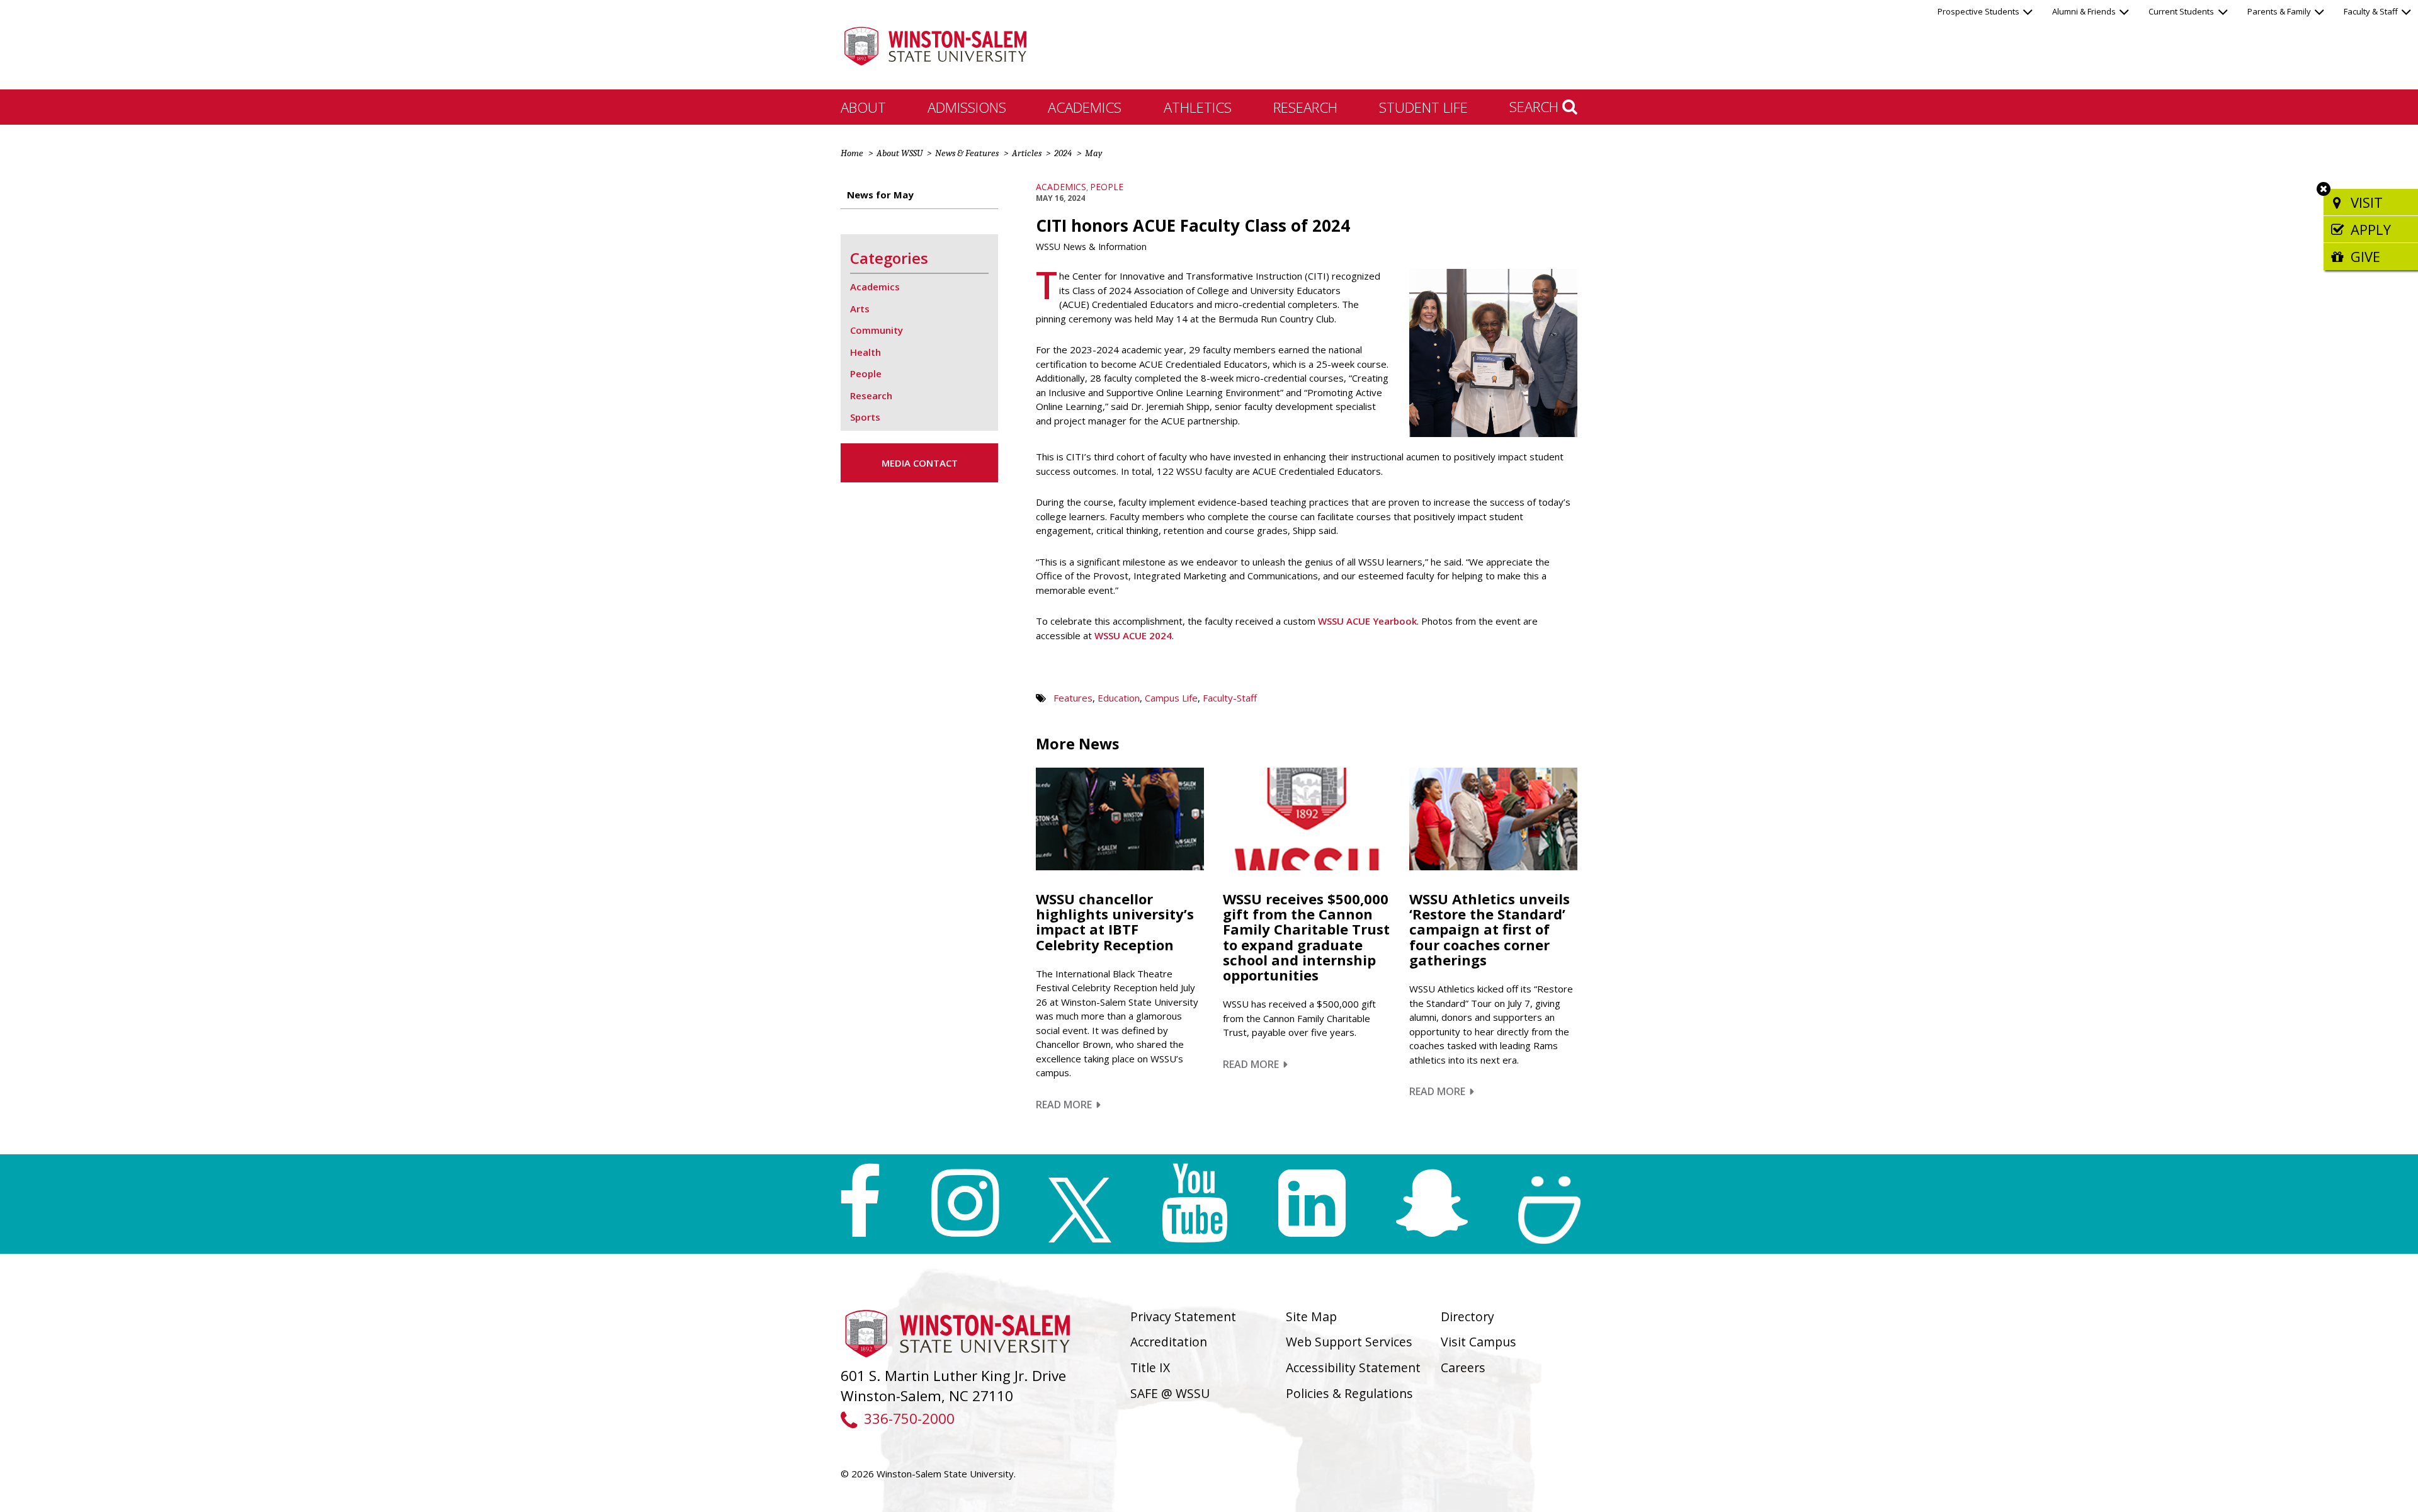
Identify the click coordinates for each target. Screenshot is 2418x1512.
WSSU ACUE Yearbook (1367, 621)
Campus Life (1171, 698)
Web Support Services (1349, 1342)
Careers (1463, 1367)
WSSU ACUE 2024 (1133, 635)
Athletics (1198, 107)
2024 (1063, 153)
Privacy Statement (1183, 1316)
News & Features (967, 153)
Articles (1027, 153)
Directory (1467, 1316)
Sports (865, 417)
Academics (1085, 107)
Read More (1068, 1105)
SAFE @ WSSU (1170, 1393)
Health (866, 352)
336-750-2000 (909, 1418)
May (1093, 153)
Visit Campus (1479, 1342)
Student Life (1423, 107)
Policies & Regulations (1349, 1393)
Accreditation (1169, 1342)
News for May (880, 195)
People (1107, 187)
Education (1119, 698)
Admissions (967, 107)
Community (877, 330)
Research (1305, 107)
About (863, 107)
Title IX (1150, 1367)
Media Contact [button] (920, 463)
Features (1073, 698)
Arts (860, 309)
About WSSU (900, 153)
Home (852, 153)
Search (1536, 106)
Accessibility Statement (1353, 1367)
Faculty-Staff (1230, 698)
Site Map (1311, 1316)
